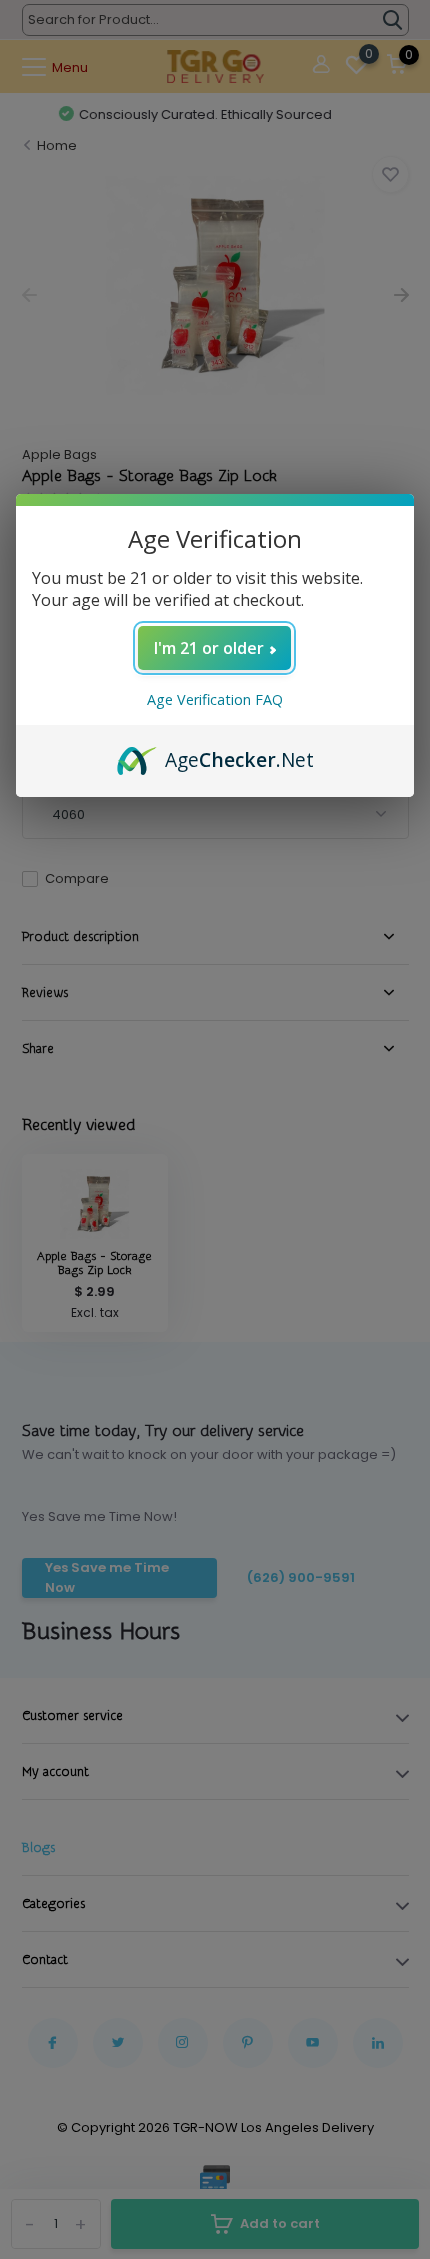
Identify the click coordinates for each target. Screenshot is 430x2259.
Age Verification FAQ (215, 699)
